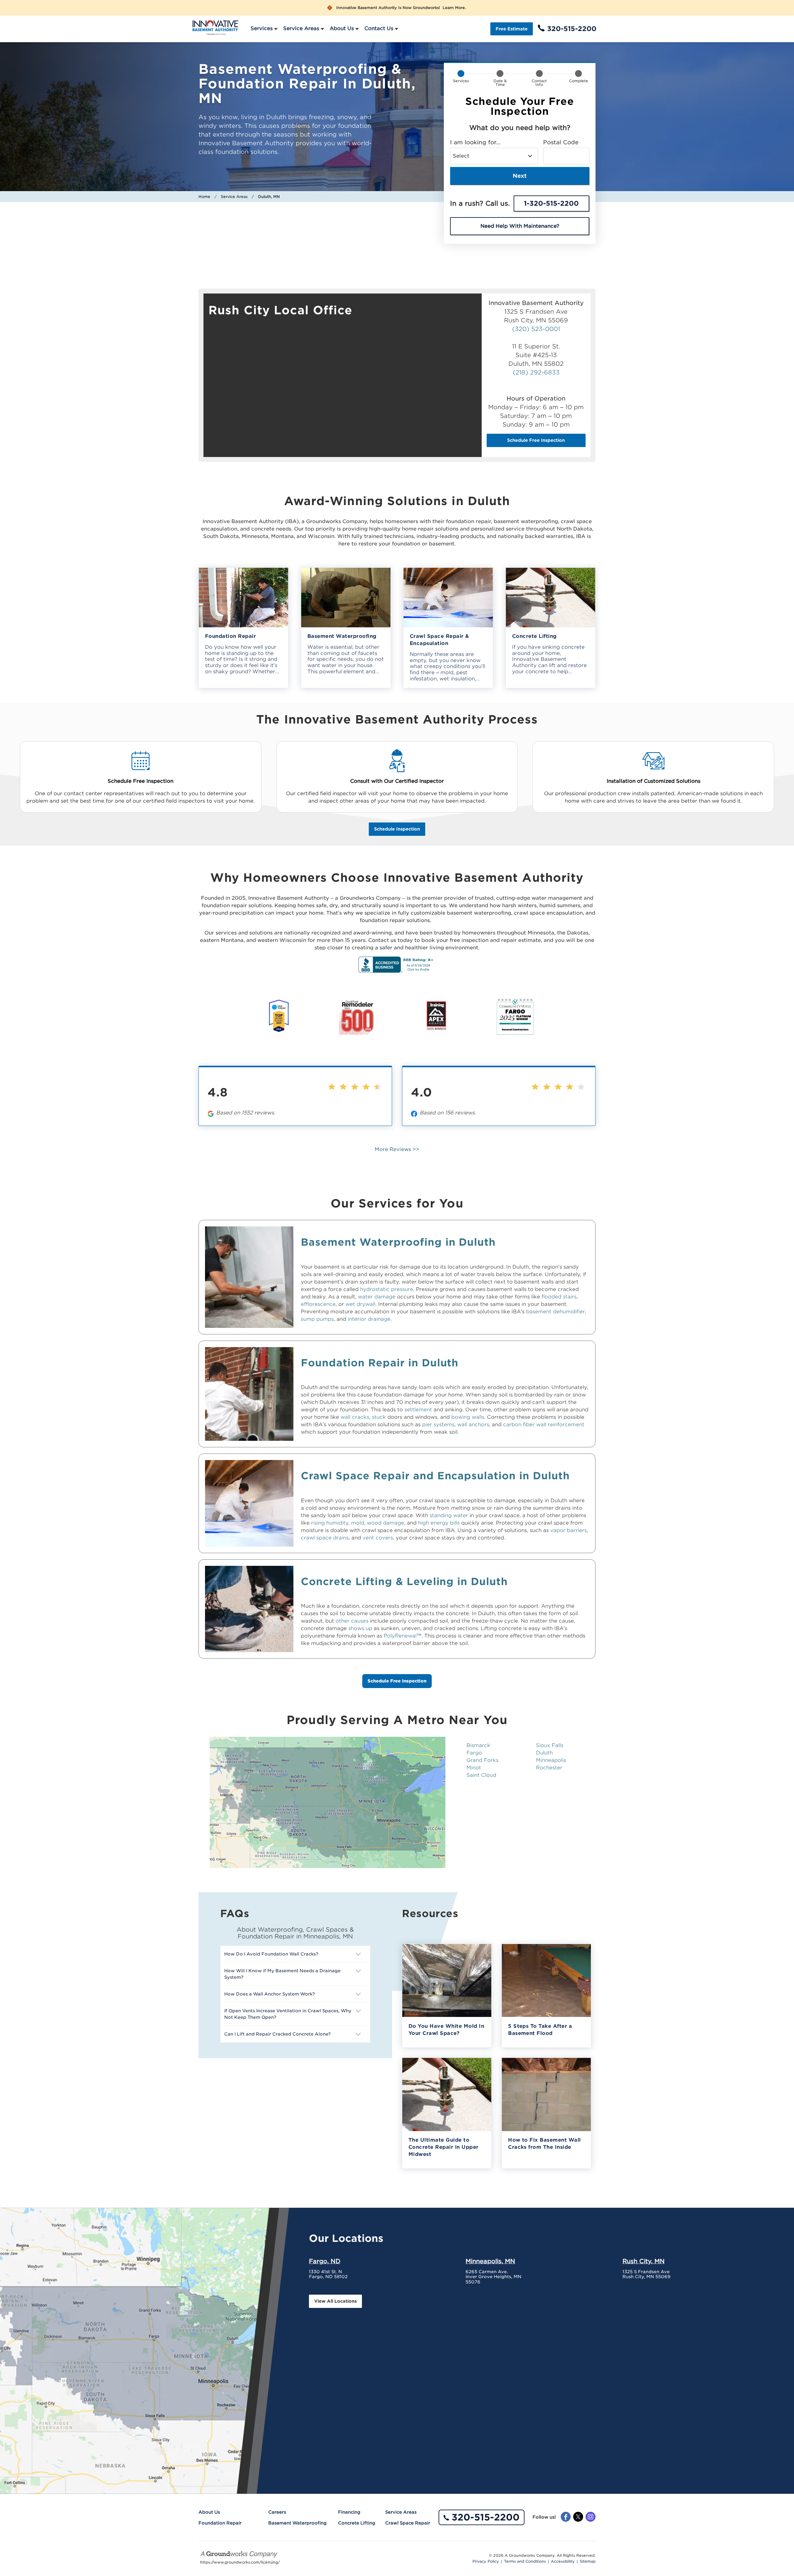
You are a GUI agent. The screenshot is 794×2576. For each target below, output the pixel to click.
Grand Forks (482, 1760)
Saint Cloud (481, 1775)
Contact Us (379, 28)
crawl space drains (325, 1538)
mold (358, 1523)
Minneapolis (551, 1760)
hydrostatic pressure (387, 1289)
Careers (277, 2512)
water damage (377, 1297)
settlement (419, 1410)
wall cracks (355, 1417)
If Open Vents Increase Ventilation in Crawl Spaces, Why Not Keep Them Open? (288, 2014)
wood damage (386, 1523)
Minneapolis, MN (490, 2261)
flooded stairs (559, 1297)
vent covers (378, 1538)
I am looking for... (475, 142)
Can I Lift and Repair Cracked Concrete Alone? (277, 2034)
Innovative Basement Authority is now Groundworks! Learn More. (401, 8)
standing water (449, 1515)
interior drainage (369, 1319)
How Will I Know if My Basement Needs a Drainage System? (282, 1974)
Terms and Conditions (525, 2561)
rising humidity (330, 1523)
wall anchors (473, 1425)
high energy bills (439, 1523)
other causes (352, 1621)
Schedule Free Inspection (536, 440)
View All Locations (335, 2301)
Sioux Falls (550, 1745)
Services (262, 28)
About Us (342, 28)
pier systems (438, 1425)
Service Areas (301, 28)
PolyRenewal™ (403, 1636)
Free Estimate (512, 29)
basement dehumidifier (555, 1312)
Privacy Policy (486, 2561)
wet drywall (360, 1304)
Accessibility (563, 2561)
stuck (380, 1417)
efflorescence (318, 1304)
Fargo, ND (325, 2261)
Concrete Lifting (357, 2523)
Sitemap (588, 2561)
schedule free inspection (397, 1681)
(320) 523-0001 (536, 329)
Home (204, 197)
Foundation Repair (220, 2523)
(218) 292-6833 (536, 372)
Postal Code (561, 142)
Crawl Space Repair (408, 2523)
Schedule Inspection (397, 829)
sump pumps (317, 1319)
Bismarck (478, 1745)
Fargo (474, 1753)
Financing (349, 2512)
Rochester (549, 1768)
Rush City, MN (644, 2261)
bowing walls (468, 1417)
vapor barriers (569, 1530)
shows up (360, 1628)
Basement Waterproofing (297, 2523)
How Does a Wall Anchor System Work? (270, 1994)
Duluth (544, 1753)
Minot (474, 1768)
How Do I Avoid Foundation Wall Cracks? (271, 1954)
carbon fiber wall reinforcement (544, 1425)
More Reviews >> (397, 1149)
